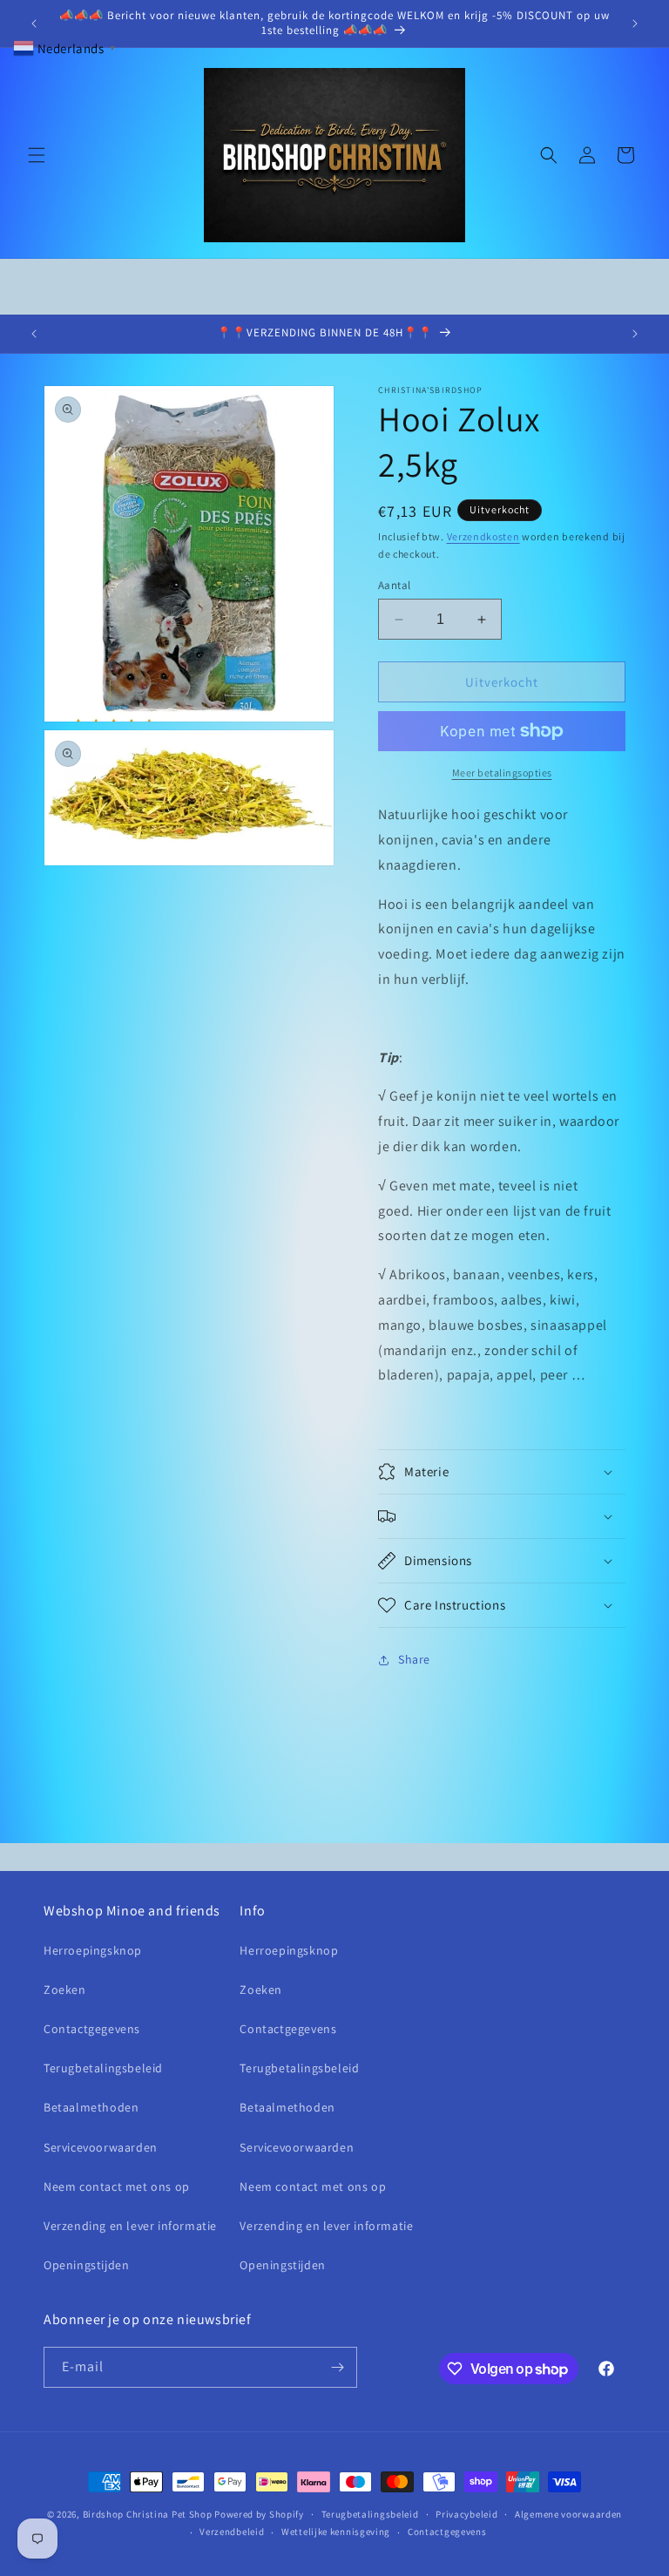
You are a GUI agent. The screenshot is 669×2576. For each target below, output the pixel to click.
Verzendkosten (483, 536)
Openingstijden (86, 2265)
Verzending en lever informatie (130, 2226)
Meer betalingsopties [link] (502, 773)
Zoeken (65, 1990)
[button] (37, 155)
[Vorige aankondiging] (34, 24)
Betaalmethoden (91, 2107)
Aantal (394, 585)
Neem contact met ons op (117, 2186)
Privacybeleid (466, 2514)
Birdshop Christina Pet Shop (148, 2514)
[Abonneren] (337, 2367)
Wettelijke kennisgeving (336, 2532)
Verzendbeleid (232, 2532)
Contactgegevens (92, 2029)
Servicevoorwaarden (101, 2147)
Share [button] (414, 1659)
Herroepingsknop (93, 1950)
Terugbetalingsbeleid (103, 2068)
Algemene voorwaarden (568, 2514)
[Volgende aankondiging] (635, 24)
